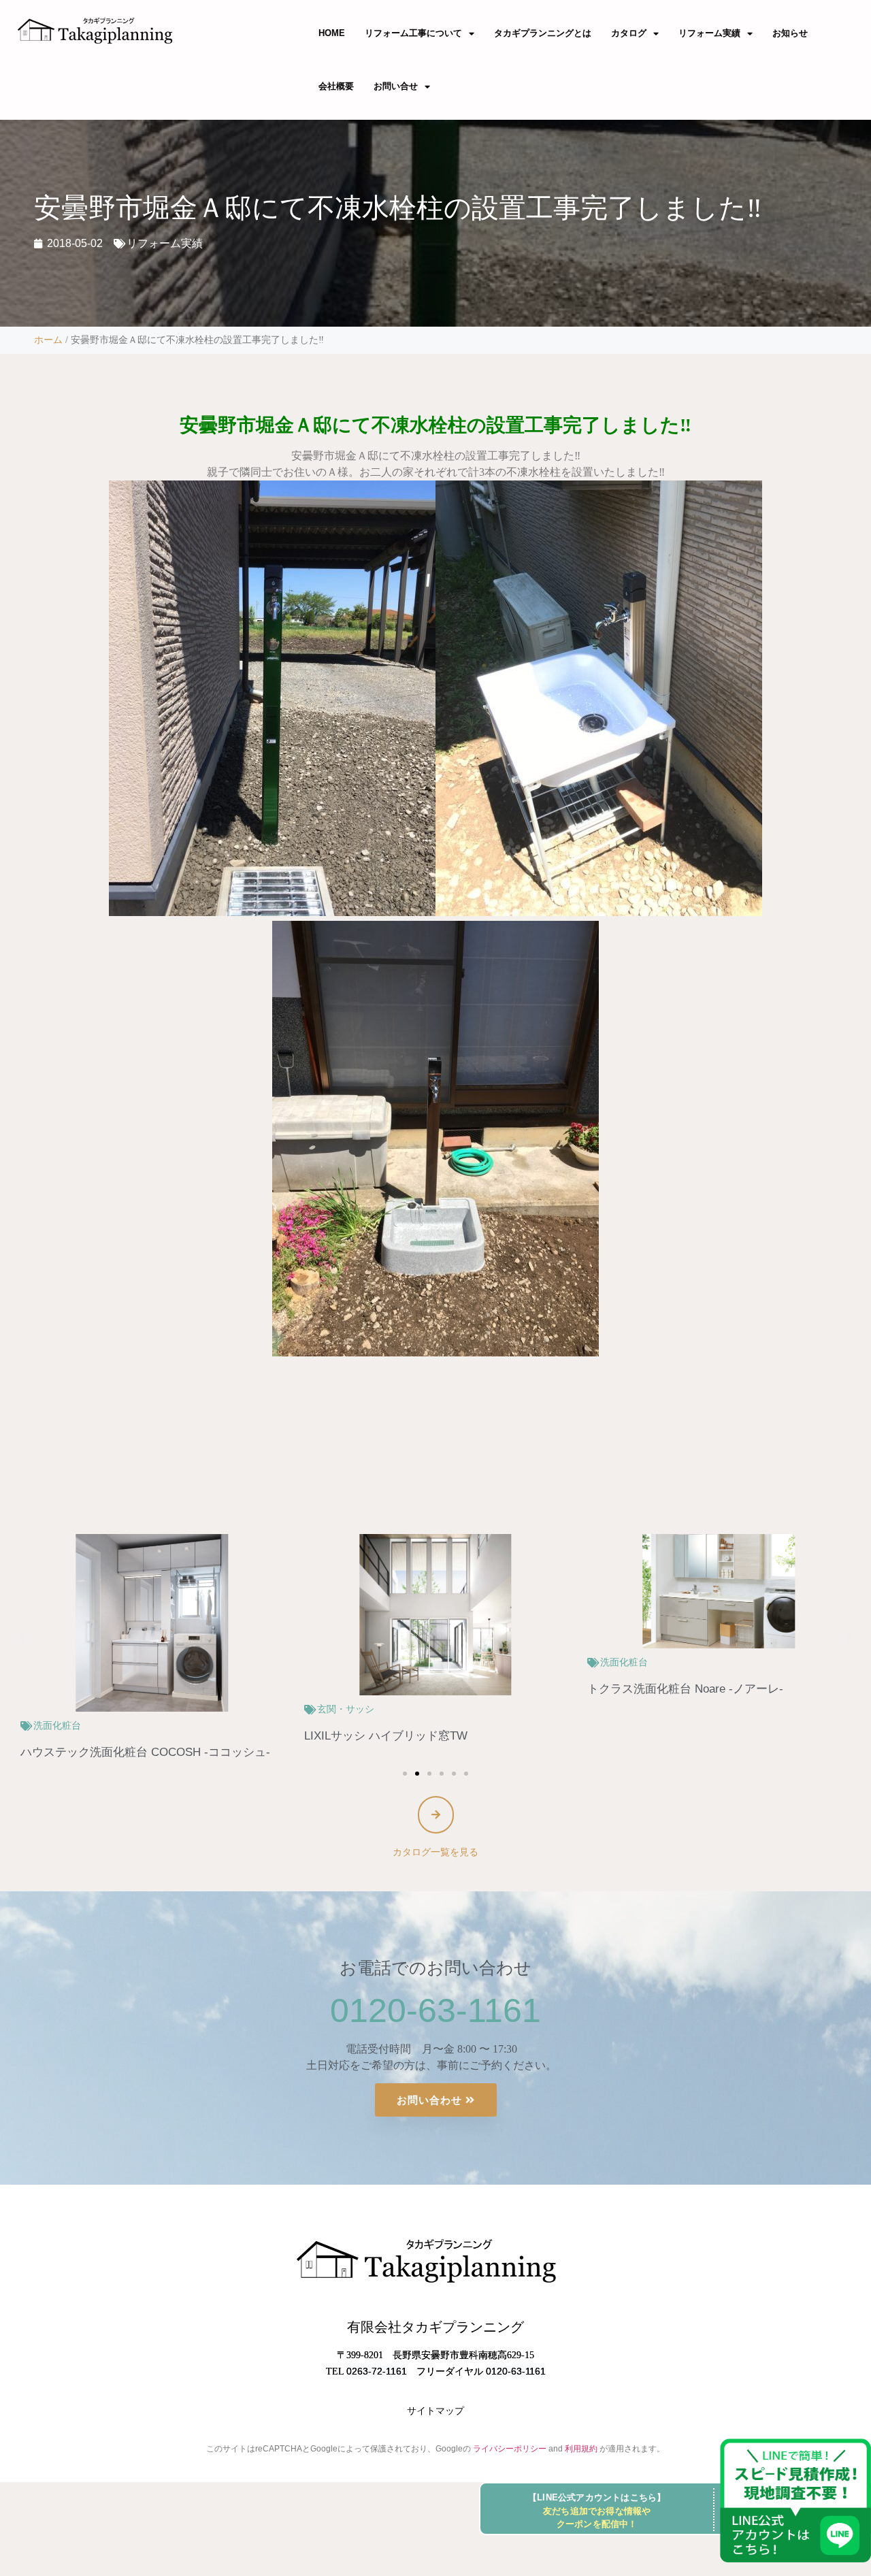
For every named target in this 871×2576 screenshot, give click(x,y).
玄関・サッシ (62, 1709)
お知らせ (790, 33)
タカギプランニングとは (543, 33)
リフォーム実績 (709, 33)
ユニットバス (629, 1662)
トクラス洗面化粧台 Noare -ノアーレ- (402, 1689)
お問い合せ (396, 86)
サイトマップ (435, 2411)
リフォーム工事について (413, 33)
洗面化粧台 (341, 1662)
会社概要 (336, 86)
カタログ (629, 33)
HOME (332, 33)
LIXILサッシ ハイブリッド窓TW (102, 1736)
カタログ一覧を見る (435, 1852)
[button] (22, 1638)
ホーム (48, 340)
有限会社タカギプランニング (435, 2327)
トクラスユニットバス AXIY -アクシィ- (689, 1689)
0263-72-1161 (377, 2371)
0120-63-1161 (435, 2010)
